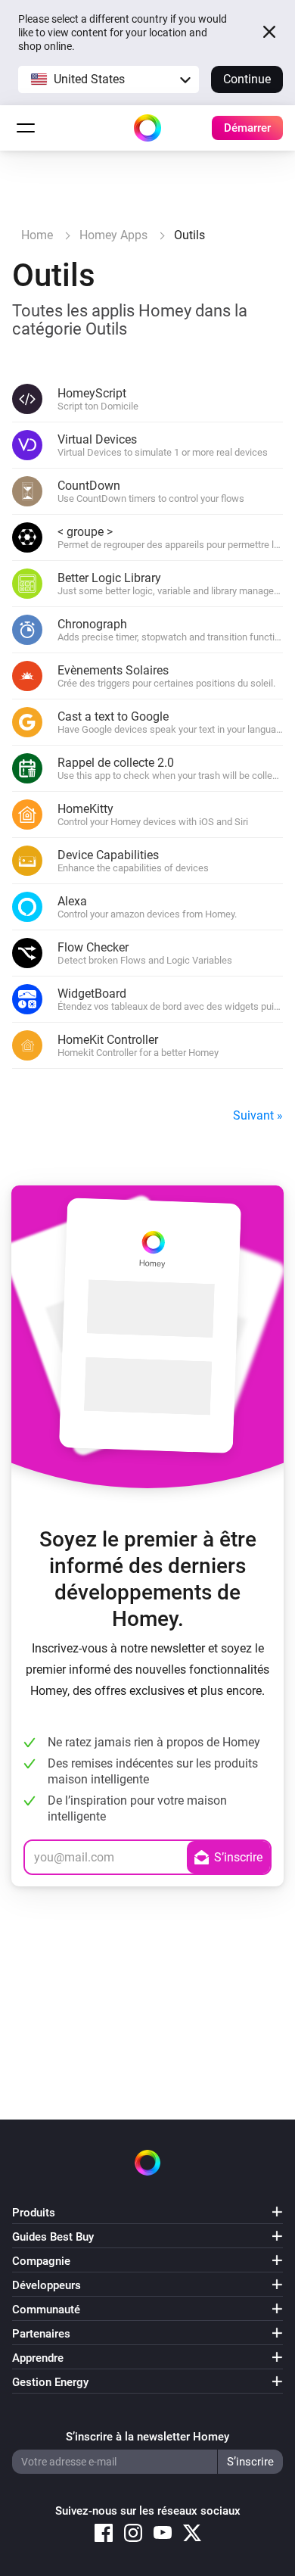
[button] (109, 79)
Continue (247, 79)
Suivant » (258, 1115)
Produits (34, 2213)
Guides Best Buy (53, 2237)
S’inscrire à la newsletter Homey (147, 2437)
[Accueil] (147, 128)
